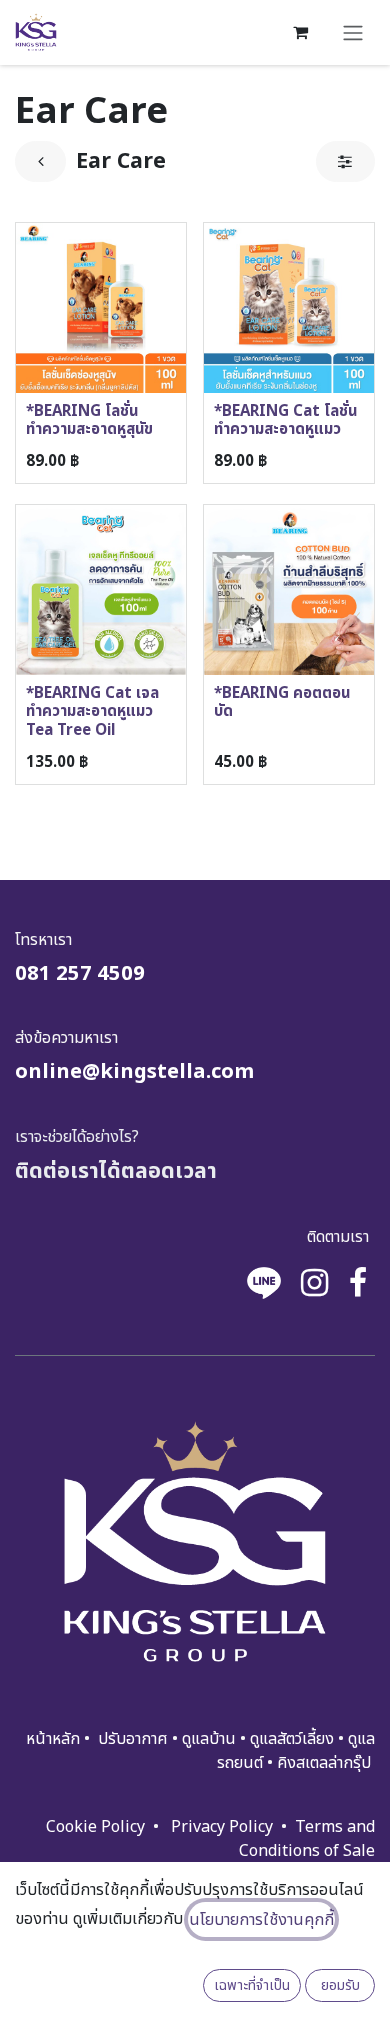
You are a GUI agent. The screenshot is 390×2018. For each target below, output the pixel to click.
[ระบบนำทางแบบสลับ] (353, 32)
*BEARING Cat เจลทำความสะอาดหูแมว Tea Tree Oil (92, 711)
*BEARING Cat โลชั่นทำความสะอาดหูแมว (285, 420)
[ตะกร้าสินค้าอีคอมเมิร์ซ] (300, 32)
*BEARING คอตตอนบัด (282, 702)
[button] (252, 1985)
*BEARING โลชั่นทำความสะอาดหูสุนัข (89, 420)
